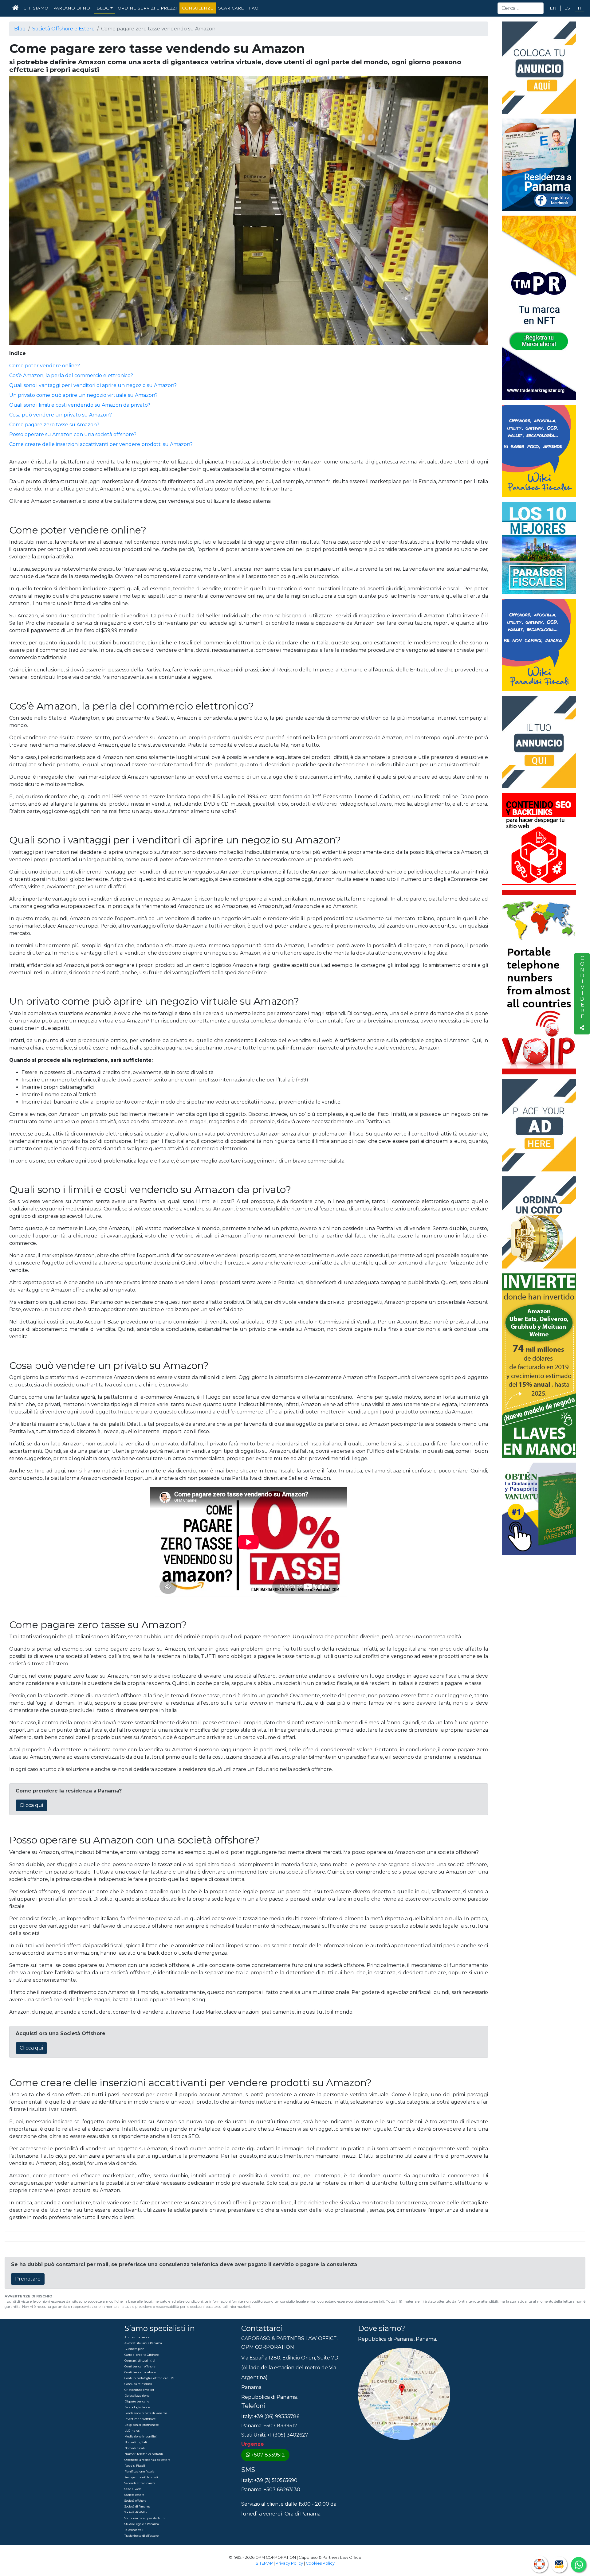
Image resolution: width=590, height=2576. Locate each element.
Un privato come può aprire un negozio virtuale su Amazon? (83, 395)
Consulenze (198, 8)
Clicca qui (31, 1805)
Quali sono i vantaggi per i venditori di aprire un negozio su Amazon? (93, 385)
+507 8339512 (268, 2455)
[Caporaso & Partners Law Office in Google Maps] (404, 2393)
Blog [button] (103, 8)
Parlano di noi (72, 8)
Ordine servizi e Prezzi (147, 8)
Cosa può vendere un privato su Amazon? (61, 415)
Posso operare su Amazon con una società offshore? (73, 434)
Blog (20, 29)
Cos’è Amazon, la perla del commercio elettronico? (71, 375)
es (567, 8)
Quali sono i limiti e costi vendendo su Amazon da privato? (80, 405)
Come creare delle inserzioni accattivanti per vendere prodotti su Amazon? (101, 444)
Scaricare (231, 8)
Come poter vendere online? (45, 366)
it (580, 8)
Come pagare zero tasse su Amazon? (54, 425)
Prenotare (28, 2279)
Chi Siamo (36, 8)
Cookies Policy (320, 2563)
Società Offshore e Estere (63, 29)
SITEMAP (264, 2563)
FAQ (254, 8)
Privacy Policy (289, 2563)
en (553, 8)
